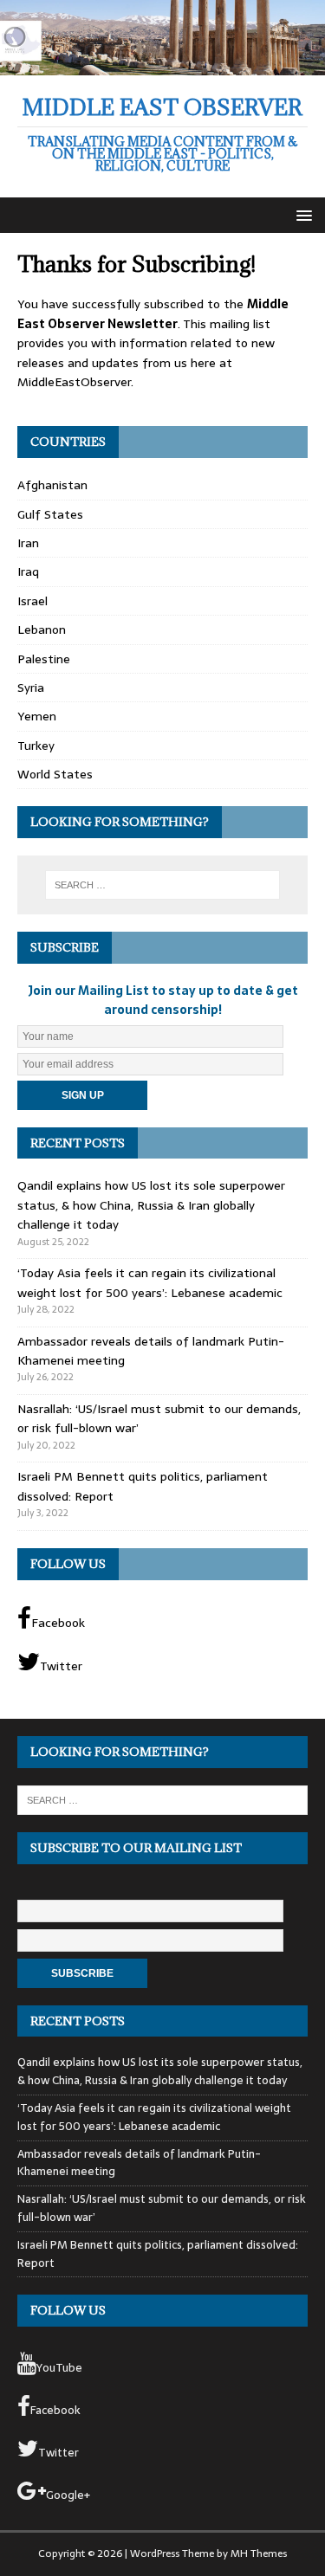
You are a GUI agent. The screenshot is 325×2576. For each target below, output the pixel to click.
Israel (32, 601)
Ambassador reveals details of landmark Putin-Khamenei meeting (139, 2163)
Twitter (61, 1666)
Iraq (28, 571)
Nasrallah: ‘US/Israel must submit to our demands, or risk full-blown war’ (162, 2208)
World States (55, 774)
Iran (28, 543)
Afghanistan (52, 485)
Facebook (58, 1623)
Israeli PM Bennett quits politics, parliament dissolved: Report (158, 2254)
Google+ (68, 2495)
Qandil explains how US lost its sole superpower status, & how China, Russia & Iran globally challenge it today (151, 1205)
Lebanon (42, 629)
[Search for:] (163, 885)
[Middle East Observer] (162, 65)
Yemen (37, 716)
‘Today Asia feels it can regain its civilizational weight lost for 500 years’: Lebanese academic (150, 1282)
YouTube (59, 2368)
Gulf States (50, 514)
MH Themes (259, 2553)
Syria (31, 688)
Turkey (36, 746)
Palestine (44, 659)
